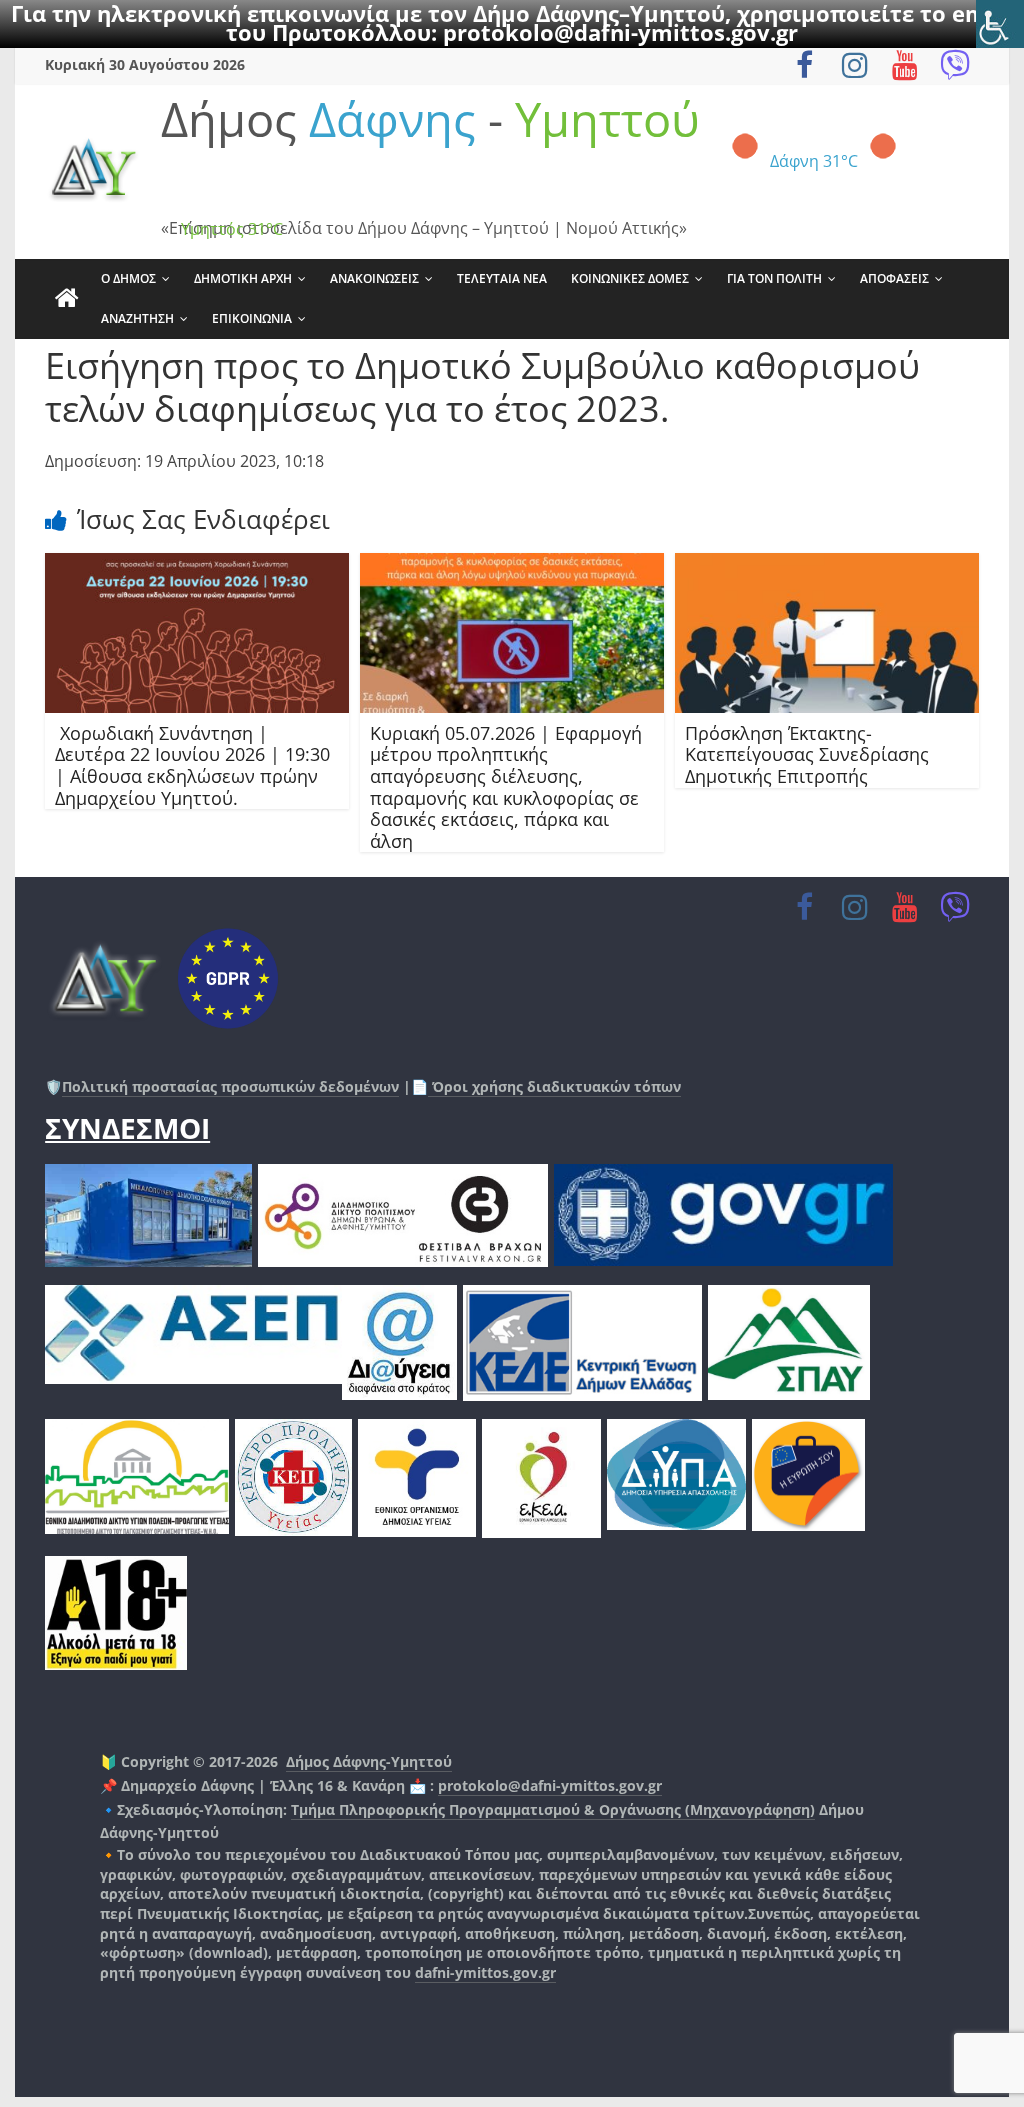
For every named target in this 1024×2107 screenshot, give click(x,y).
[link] (1000, 24)
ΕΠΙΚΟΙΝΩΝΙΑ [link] (252, 318)
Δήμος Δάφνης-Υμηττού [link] (369, 1761)
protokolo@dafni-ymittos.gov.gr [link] (620, 32)
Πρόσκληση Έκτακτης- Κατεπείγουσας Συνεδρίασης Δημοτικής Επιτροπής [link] (807, 754)
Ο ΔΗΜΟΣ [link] (128, 278)
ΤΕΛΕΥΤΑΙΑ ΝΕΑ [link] (502, 278)
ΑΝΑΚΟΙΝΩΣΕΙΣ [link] (374, 278)
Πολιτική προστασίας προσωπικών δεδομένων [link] (230, 1086)
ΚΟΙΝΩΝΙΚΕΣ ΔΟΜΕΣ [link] (630, 278)
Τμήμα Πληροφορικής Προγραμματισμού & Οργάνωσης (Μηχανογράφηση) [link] (553, 1809)
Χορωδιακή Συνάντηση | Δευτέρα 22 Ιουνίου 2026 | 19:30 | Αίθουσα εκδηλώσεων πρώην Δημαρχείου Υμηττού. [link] (192, 765)
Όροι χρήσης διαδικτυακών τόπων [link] (554, 1086)
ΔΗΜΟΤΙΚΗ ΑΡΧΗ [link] (243, 278)
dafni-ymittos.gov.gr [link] (485, 1972)
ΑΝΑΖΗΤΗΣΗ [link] (137, 318)
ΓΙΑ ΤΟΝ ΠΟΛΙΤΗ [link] (774, 278)
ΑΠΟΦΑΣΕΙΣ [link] (894, 278)
